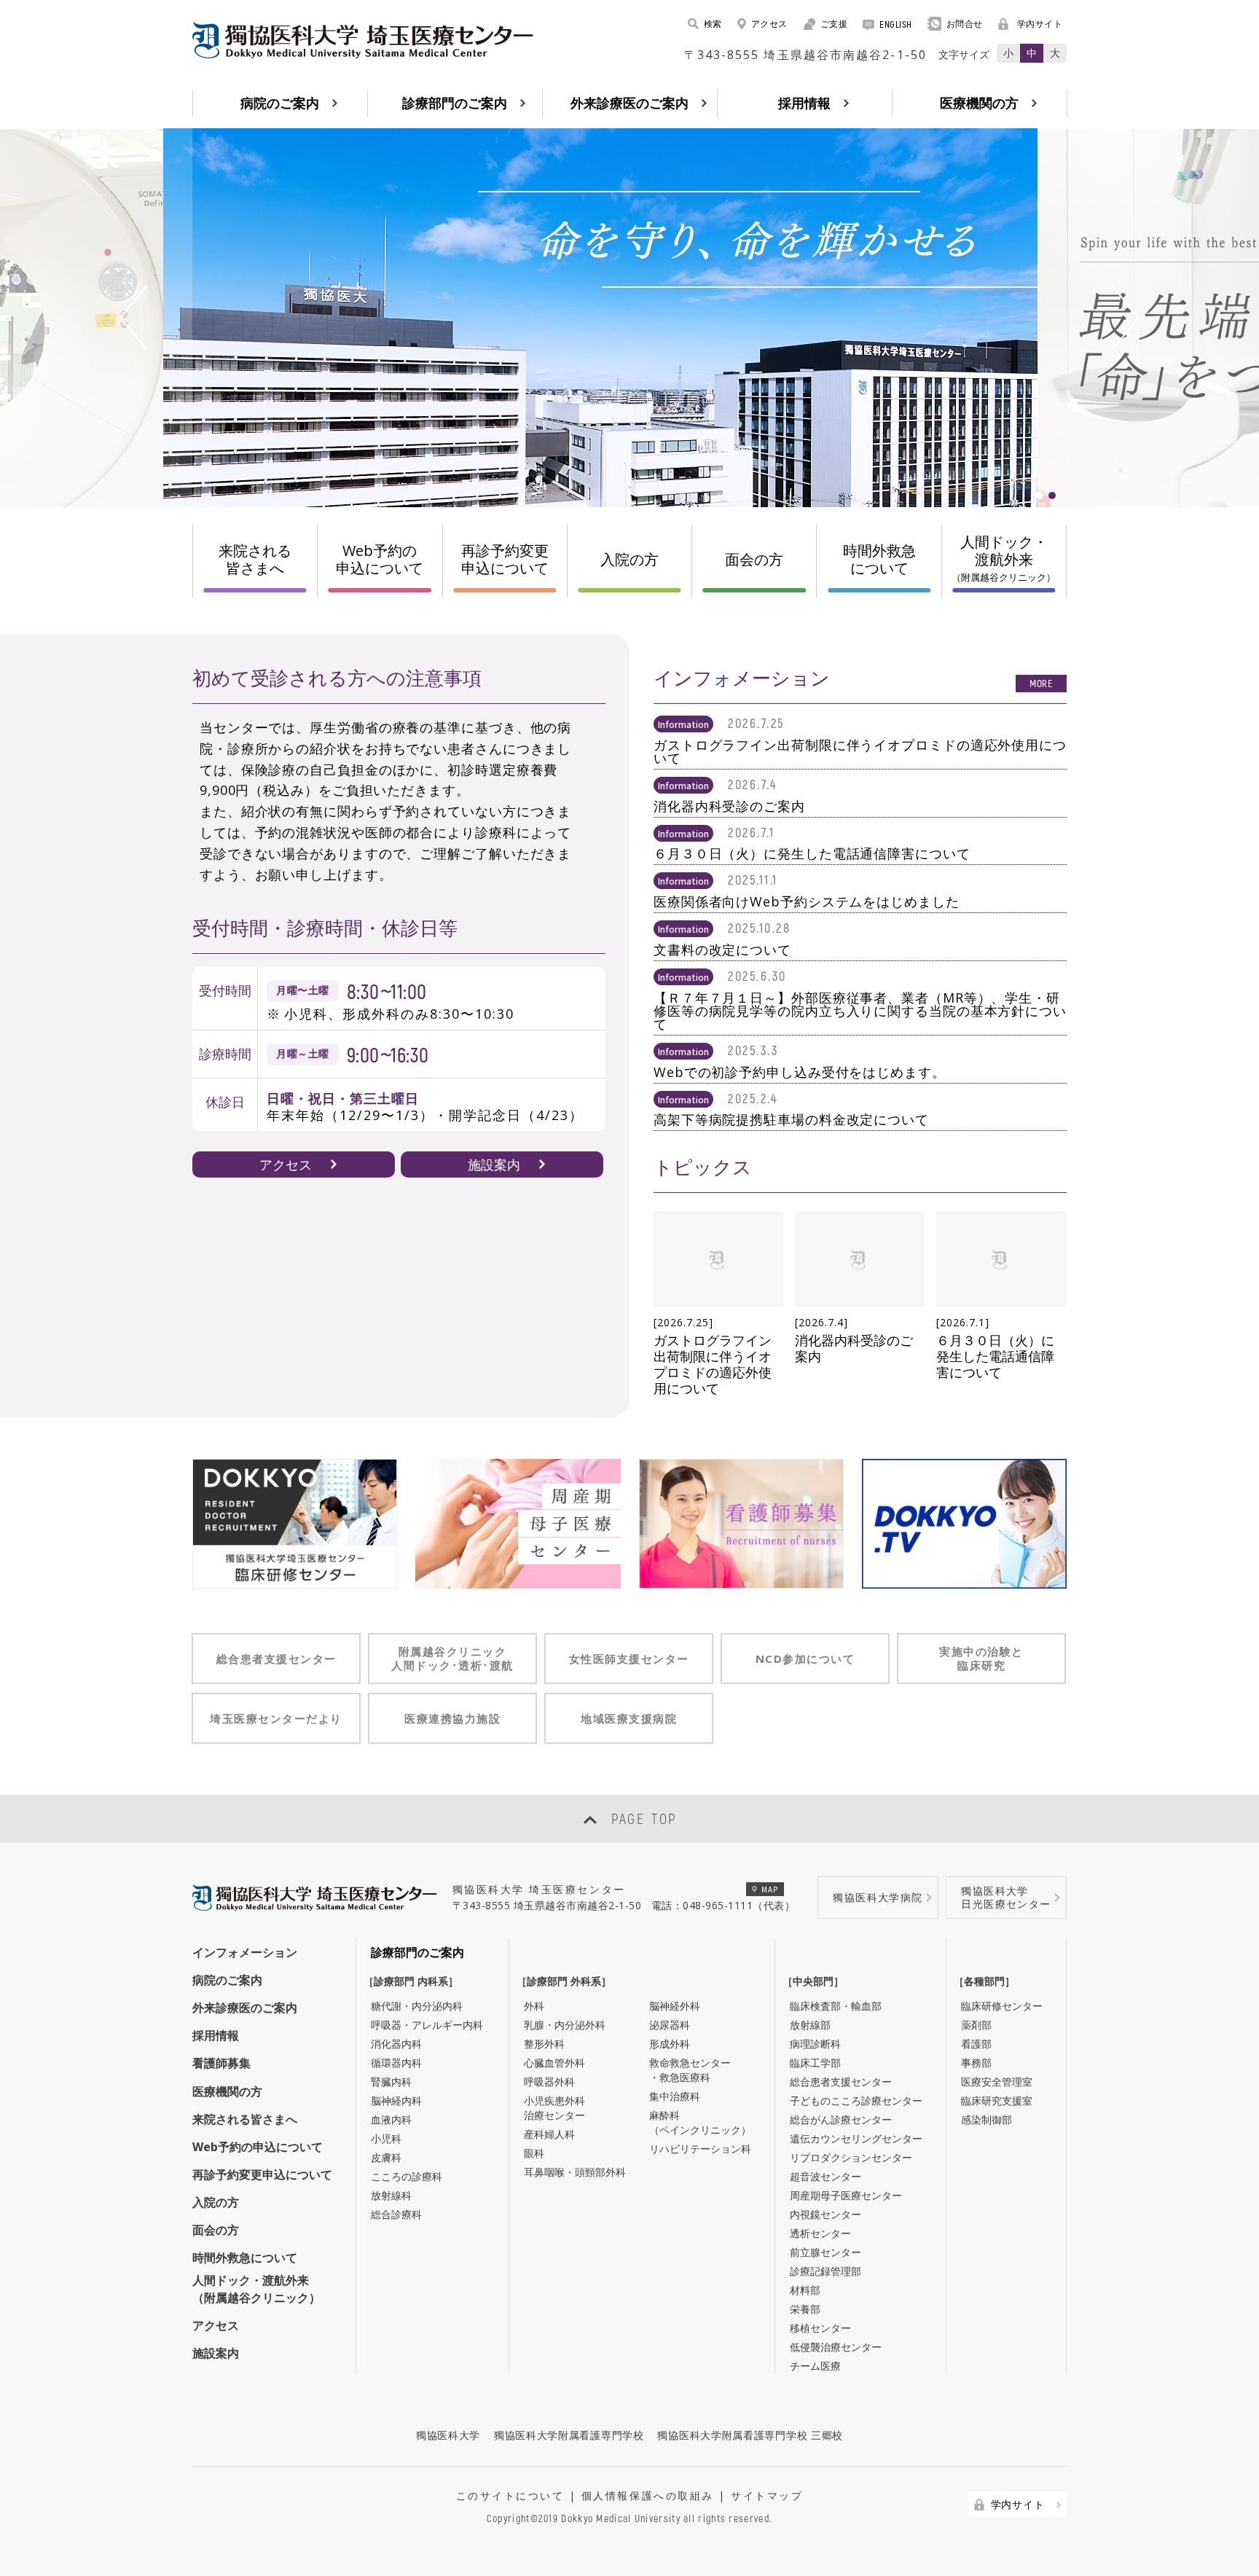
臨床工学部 (815, 2063)
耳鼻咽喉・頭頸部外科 (575, 2172)
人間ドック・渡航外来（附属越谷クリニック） (256, 2289)
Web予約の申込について (380, 559)
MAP (770, 1889)
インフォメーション (245, 1952)
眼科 (534, 2153)
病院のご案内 (227, 1980)
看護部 (976, 2044)
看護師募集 (221, 2063)
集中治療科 (675, 2096)
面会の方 (754, 559)
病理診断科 (815, 2044)
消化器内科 (396, 2044)
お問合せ (965, 24)
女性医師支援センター (629, 1659)
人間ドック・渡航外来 (1004, 558)
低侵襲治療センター (836, 2347)
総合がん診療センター (841, 2119)
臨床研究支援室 (997, 2101)
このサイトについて (510, 2495)
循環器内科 (396, 2063)
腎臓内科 (391, 2082)
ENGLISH (896, 24)
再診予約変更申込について (505, 559)
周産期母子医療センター (846, 2195)
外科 (534, 2006)
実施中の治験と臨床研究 (981, 1658)
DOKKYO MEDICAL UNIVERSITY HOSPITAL (363, 40)
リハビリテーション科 (700, 2149)
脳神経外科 (675, 2006)
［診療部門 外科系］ (568, 1981)
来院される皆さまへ (255, 559)
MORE (1041, 683)
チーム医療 (815, 2366)
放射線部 (810, 2025)
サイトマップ (767, 2495)
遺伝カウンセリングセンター (856, 2138)
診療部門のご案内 (417, 1952)
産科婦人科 (549, 2134)
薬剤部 (976, 2025)
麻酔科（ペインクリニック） (700, 2122)
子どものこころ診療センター (856, 2101)
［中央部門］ (817, 1981)
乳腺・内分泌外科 (565, 2025)
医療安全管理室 (997, 2082)
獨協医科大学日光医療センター (1006, 1897)
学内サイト (1040, 24)
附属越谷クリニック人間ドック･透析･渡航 (452, 1658)
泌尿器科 (670, 2025)
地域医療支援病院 (629, 1718)
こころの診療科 (407, 2176)
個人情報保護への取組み (648, 2495)
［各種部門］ (988, 1981)
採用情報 (216, 2035)
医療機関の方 (227, 2091)
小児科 (386, 2138)
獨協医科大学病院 (878, 1897)
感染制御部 (987, 2119)
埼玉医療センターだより (276, 1718)
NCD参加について (805, 1659)
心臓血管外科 (554, 2063)
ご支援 (834, 24)
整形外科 (544, 2044)
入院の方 (629, 559)
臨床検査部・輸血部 (836, 2006)
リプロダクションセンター (851, 2157)
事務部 (976, 2063)
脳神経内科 (396, 2101)
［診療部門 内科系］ (415, 1981)
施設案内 (494, 1164)
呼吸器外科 (549, 2082)
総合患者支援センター (276, 1659)
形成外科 (670, 2044)
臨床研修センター (1002, 2006)
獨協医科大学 (448, 2435)
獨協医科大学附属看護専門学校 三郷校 (750, 2435)
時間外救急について (879, 559)
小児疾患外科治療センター (554, 2108)
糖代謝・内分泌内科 (417, 2006)
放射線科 (391, 2195)
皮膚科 (386, 2157)
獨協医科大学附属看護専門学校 (569, 2435)
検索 (713, 24)
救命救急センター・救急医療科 (690, 2070)
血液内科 (391, 2119)
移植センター (820, 2328)
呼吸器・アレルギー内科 (427, 2025)
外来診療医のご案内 (245, 2008)
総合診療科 (396, 2214)
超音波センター (825, 2176)
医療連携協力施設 (452, 1718)
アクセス (769, 24)
